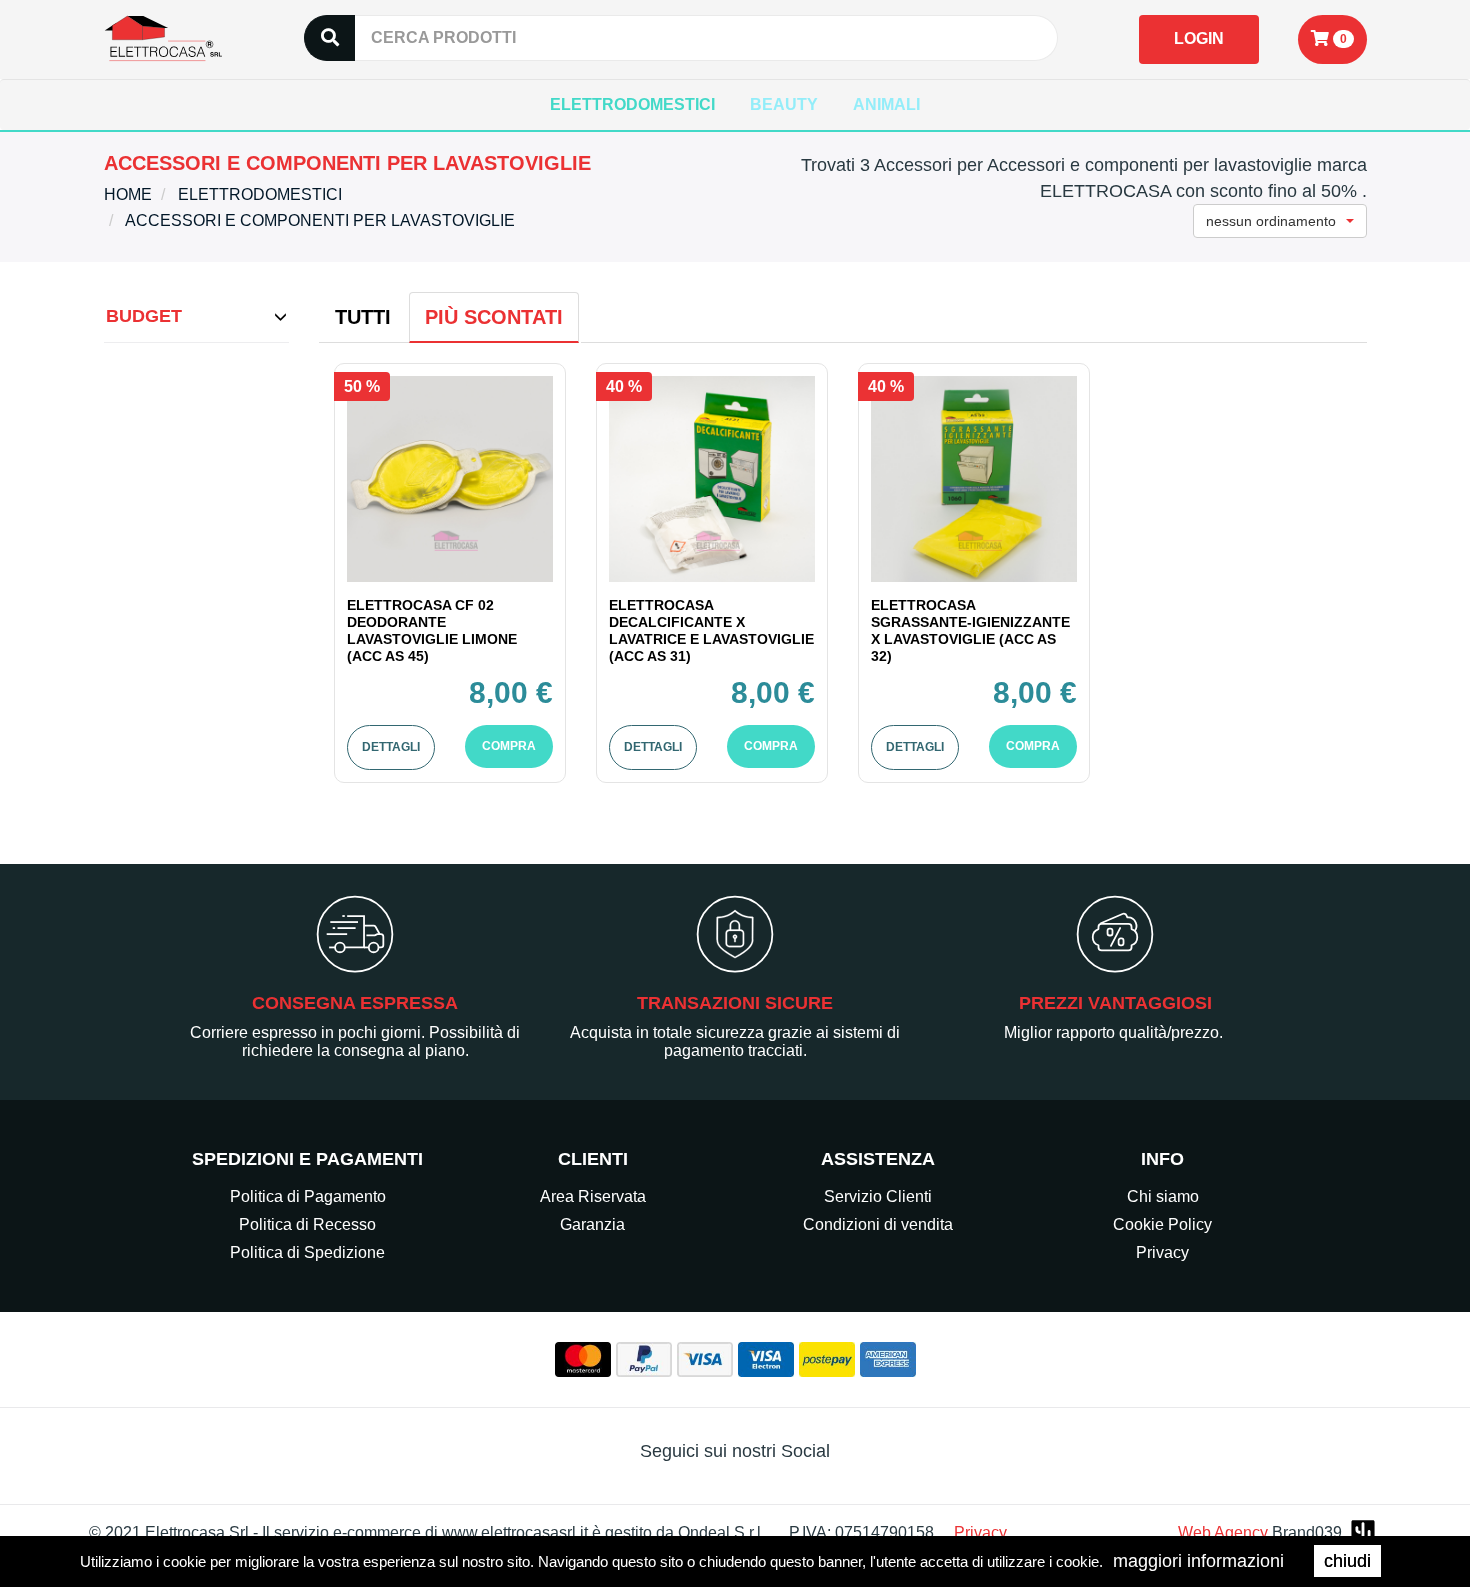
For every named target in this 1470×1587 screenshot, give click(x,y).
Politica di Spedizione (307, 1252)
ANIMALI (886, 104)
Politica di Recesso (307, 1224)
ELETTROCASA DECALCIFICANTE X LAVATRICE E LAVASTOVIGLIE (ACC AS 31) (711, 630)
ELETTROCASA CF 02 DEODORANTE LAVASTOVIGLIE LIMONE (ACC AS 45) (432, 630)
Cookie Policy (1162, 1224)
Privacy (1162, 1252)
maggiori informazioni (1198, 1561)
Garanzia (592, 1224)
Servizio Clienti (878, 1196)
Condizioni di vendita (878, 1224)
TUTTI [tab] (363, 317)
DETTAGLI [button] (391, 747)
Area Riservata (593, 1196)
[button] (1332, 39)
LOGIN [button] (1199, 38)
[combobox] (1280, 221)
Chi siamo (1163, 1196)
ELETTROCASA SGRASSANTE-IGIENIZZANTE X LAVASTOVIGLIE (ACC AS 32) (970, 630)
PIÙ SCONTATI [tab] (494, 317)
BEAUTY (784, 104)
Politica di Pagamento (308, 1196)
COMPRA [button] (509, 746)
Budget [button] (144, 316)
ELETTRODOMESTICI (632, 104)
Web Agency (1223, 1532)
